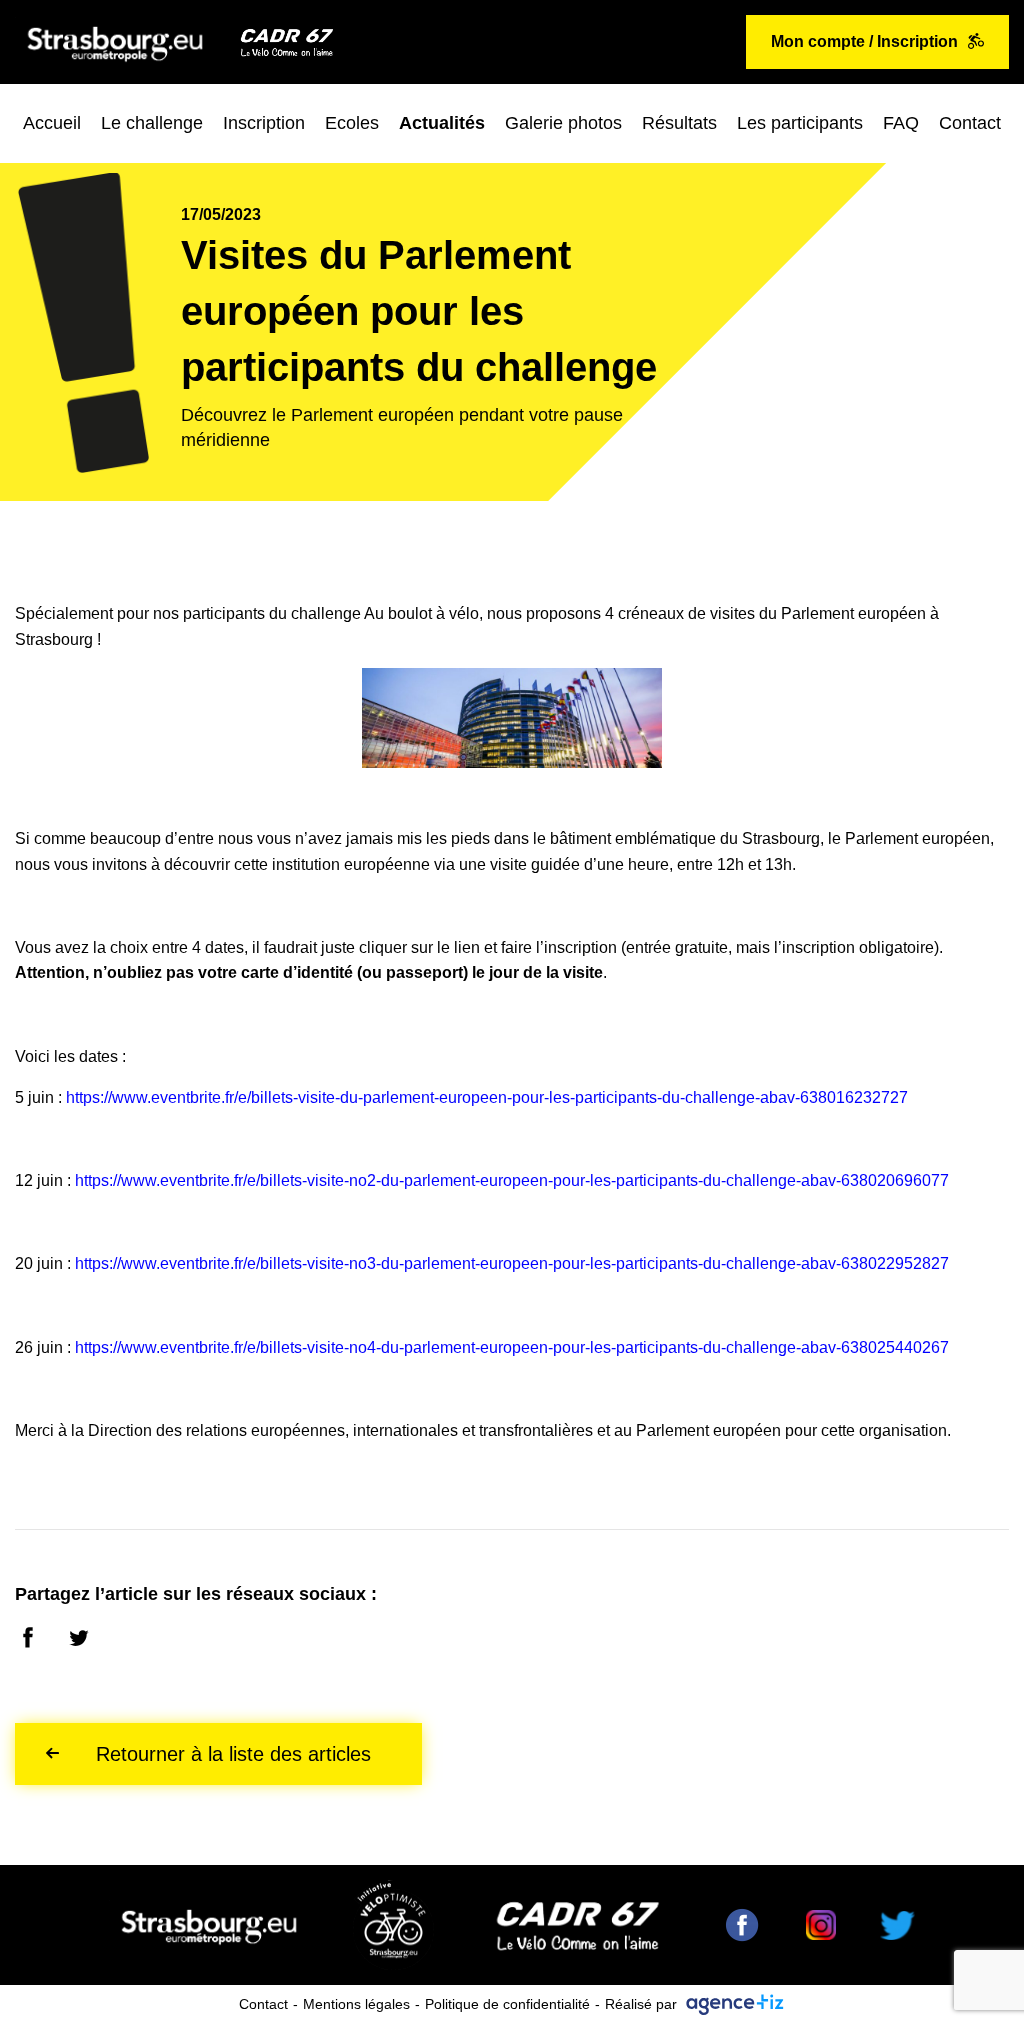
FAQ (901, 123)
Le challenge (152, 123)
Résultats (679, 123)
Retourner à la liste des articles (233, 1754)
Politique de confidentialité (507, 2004)
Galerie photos (563, 123)
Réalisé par (641, 2004)
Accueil (52, 123)
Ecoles (352, 123)
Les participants (800, 123)
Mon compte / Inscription (864, 41)
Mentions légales (356, 2004)
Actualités (442, 123)
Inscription (264, 123)
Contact (970, 123)
